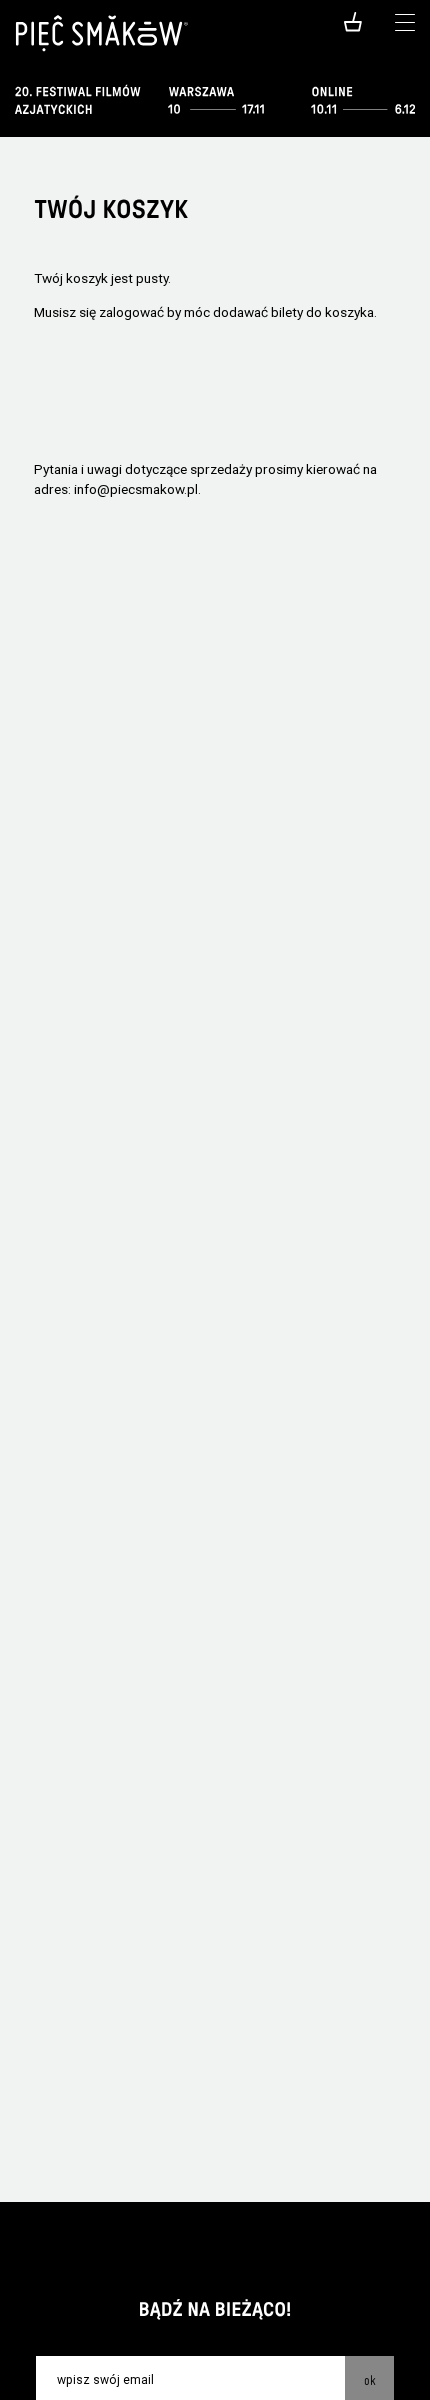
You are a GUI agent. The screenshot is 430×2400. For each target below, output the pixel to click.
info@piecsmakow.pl (136, 489)
